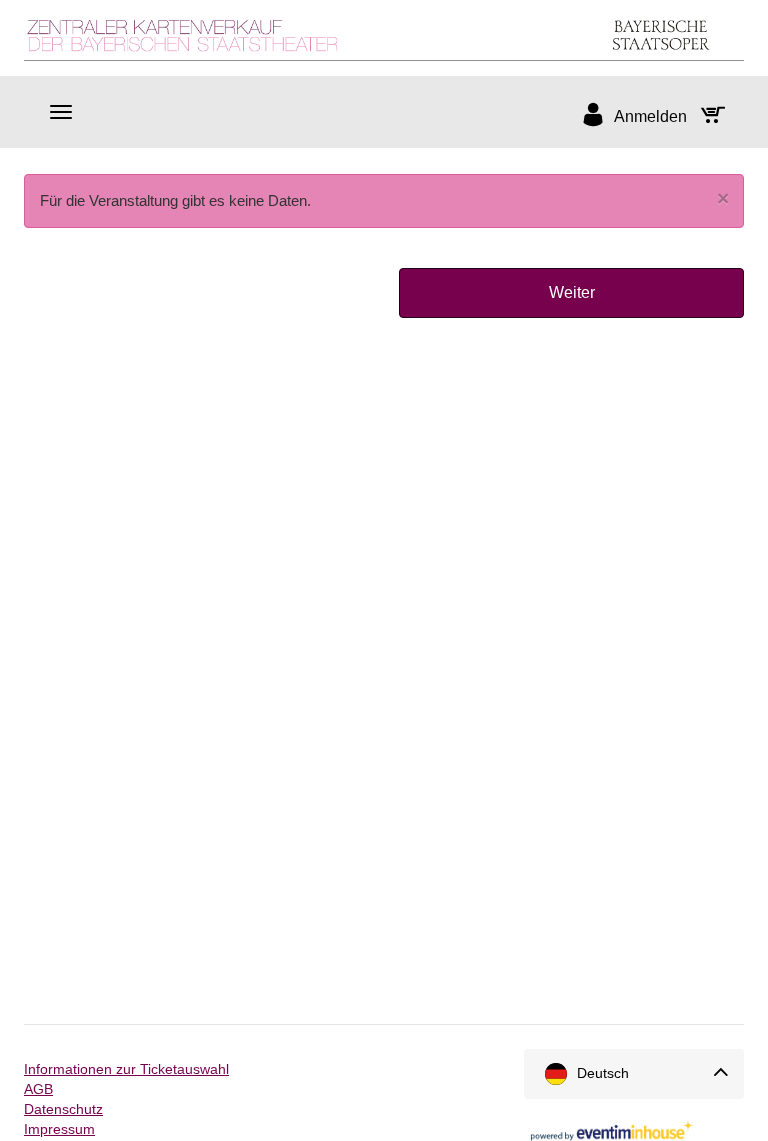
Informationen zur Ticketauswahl (126, 1069)
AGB (38, 1089)
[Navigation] (61, 112)
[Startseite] (384, 35)
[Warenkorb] (717, 117)
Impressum (59, 1129)
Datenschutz (63, 1109)
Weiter (572, 292)
